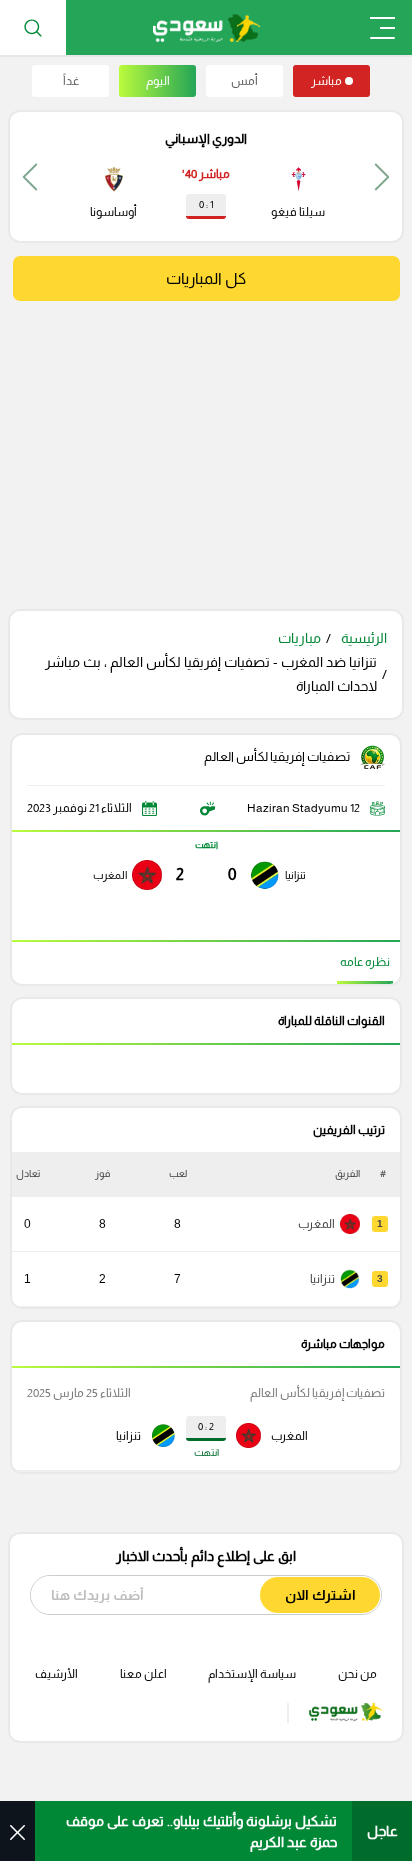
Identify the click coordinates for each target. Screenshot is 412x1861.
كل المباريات (206, 278)
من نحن (357, 1674)
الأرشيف (56, 1674)
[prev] (382, 176)
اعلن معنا (143, 1674)
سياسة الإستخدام (252, 1674)
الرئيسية (364, 638)
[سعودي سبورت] (206, 27)
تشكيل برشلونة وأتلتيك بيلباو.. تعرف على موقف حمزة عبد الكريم (201, 1831)
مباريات (299, 638)
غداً (71, 81)
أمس (244, 81)
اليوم (158, 81)
